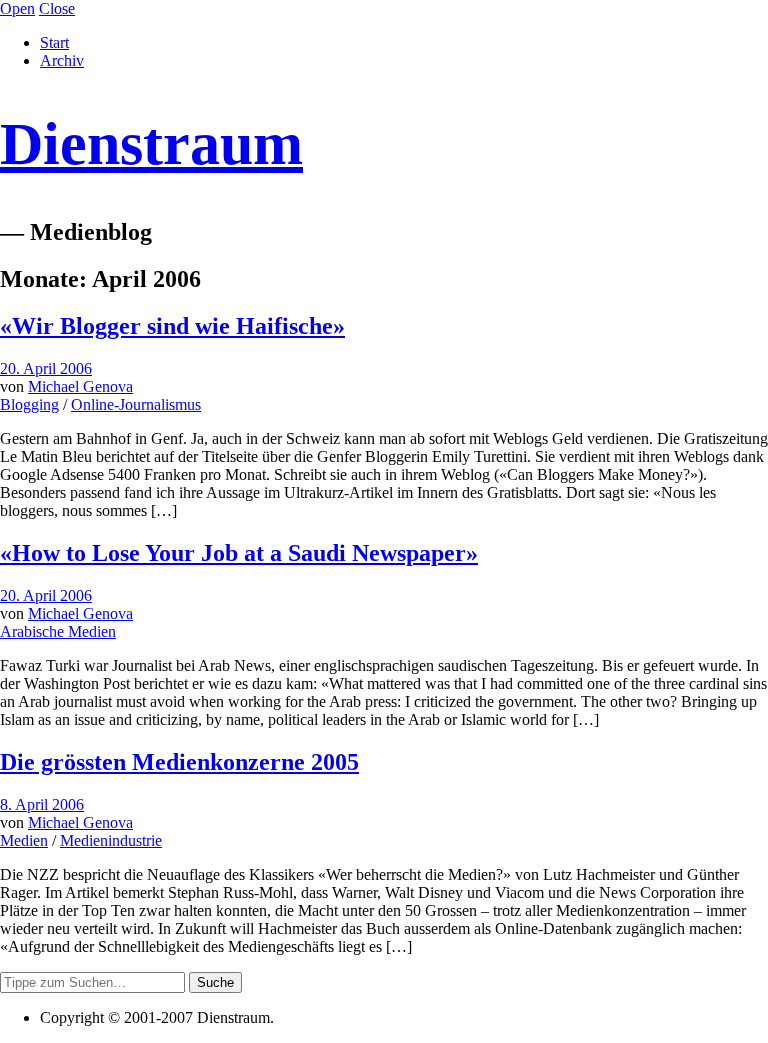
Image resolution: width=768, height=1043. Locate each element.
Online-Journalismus (136, 404)
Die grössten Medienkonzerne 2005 (179, 762)
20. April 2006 (46, 368)
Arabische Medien (58, 631)
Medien (24, 840)
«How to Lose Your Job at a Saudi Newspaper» (239, 553)
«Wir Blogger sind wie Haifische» (172, 326)
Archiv (62, 60)
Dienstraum (151, 144)
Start (54, 42)
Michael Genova (80, 386)
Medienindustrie (111, 840)
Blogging (29, 404)
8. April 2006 (42, 804)
